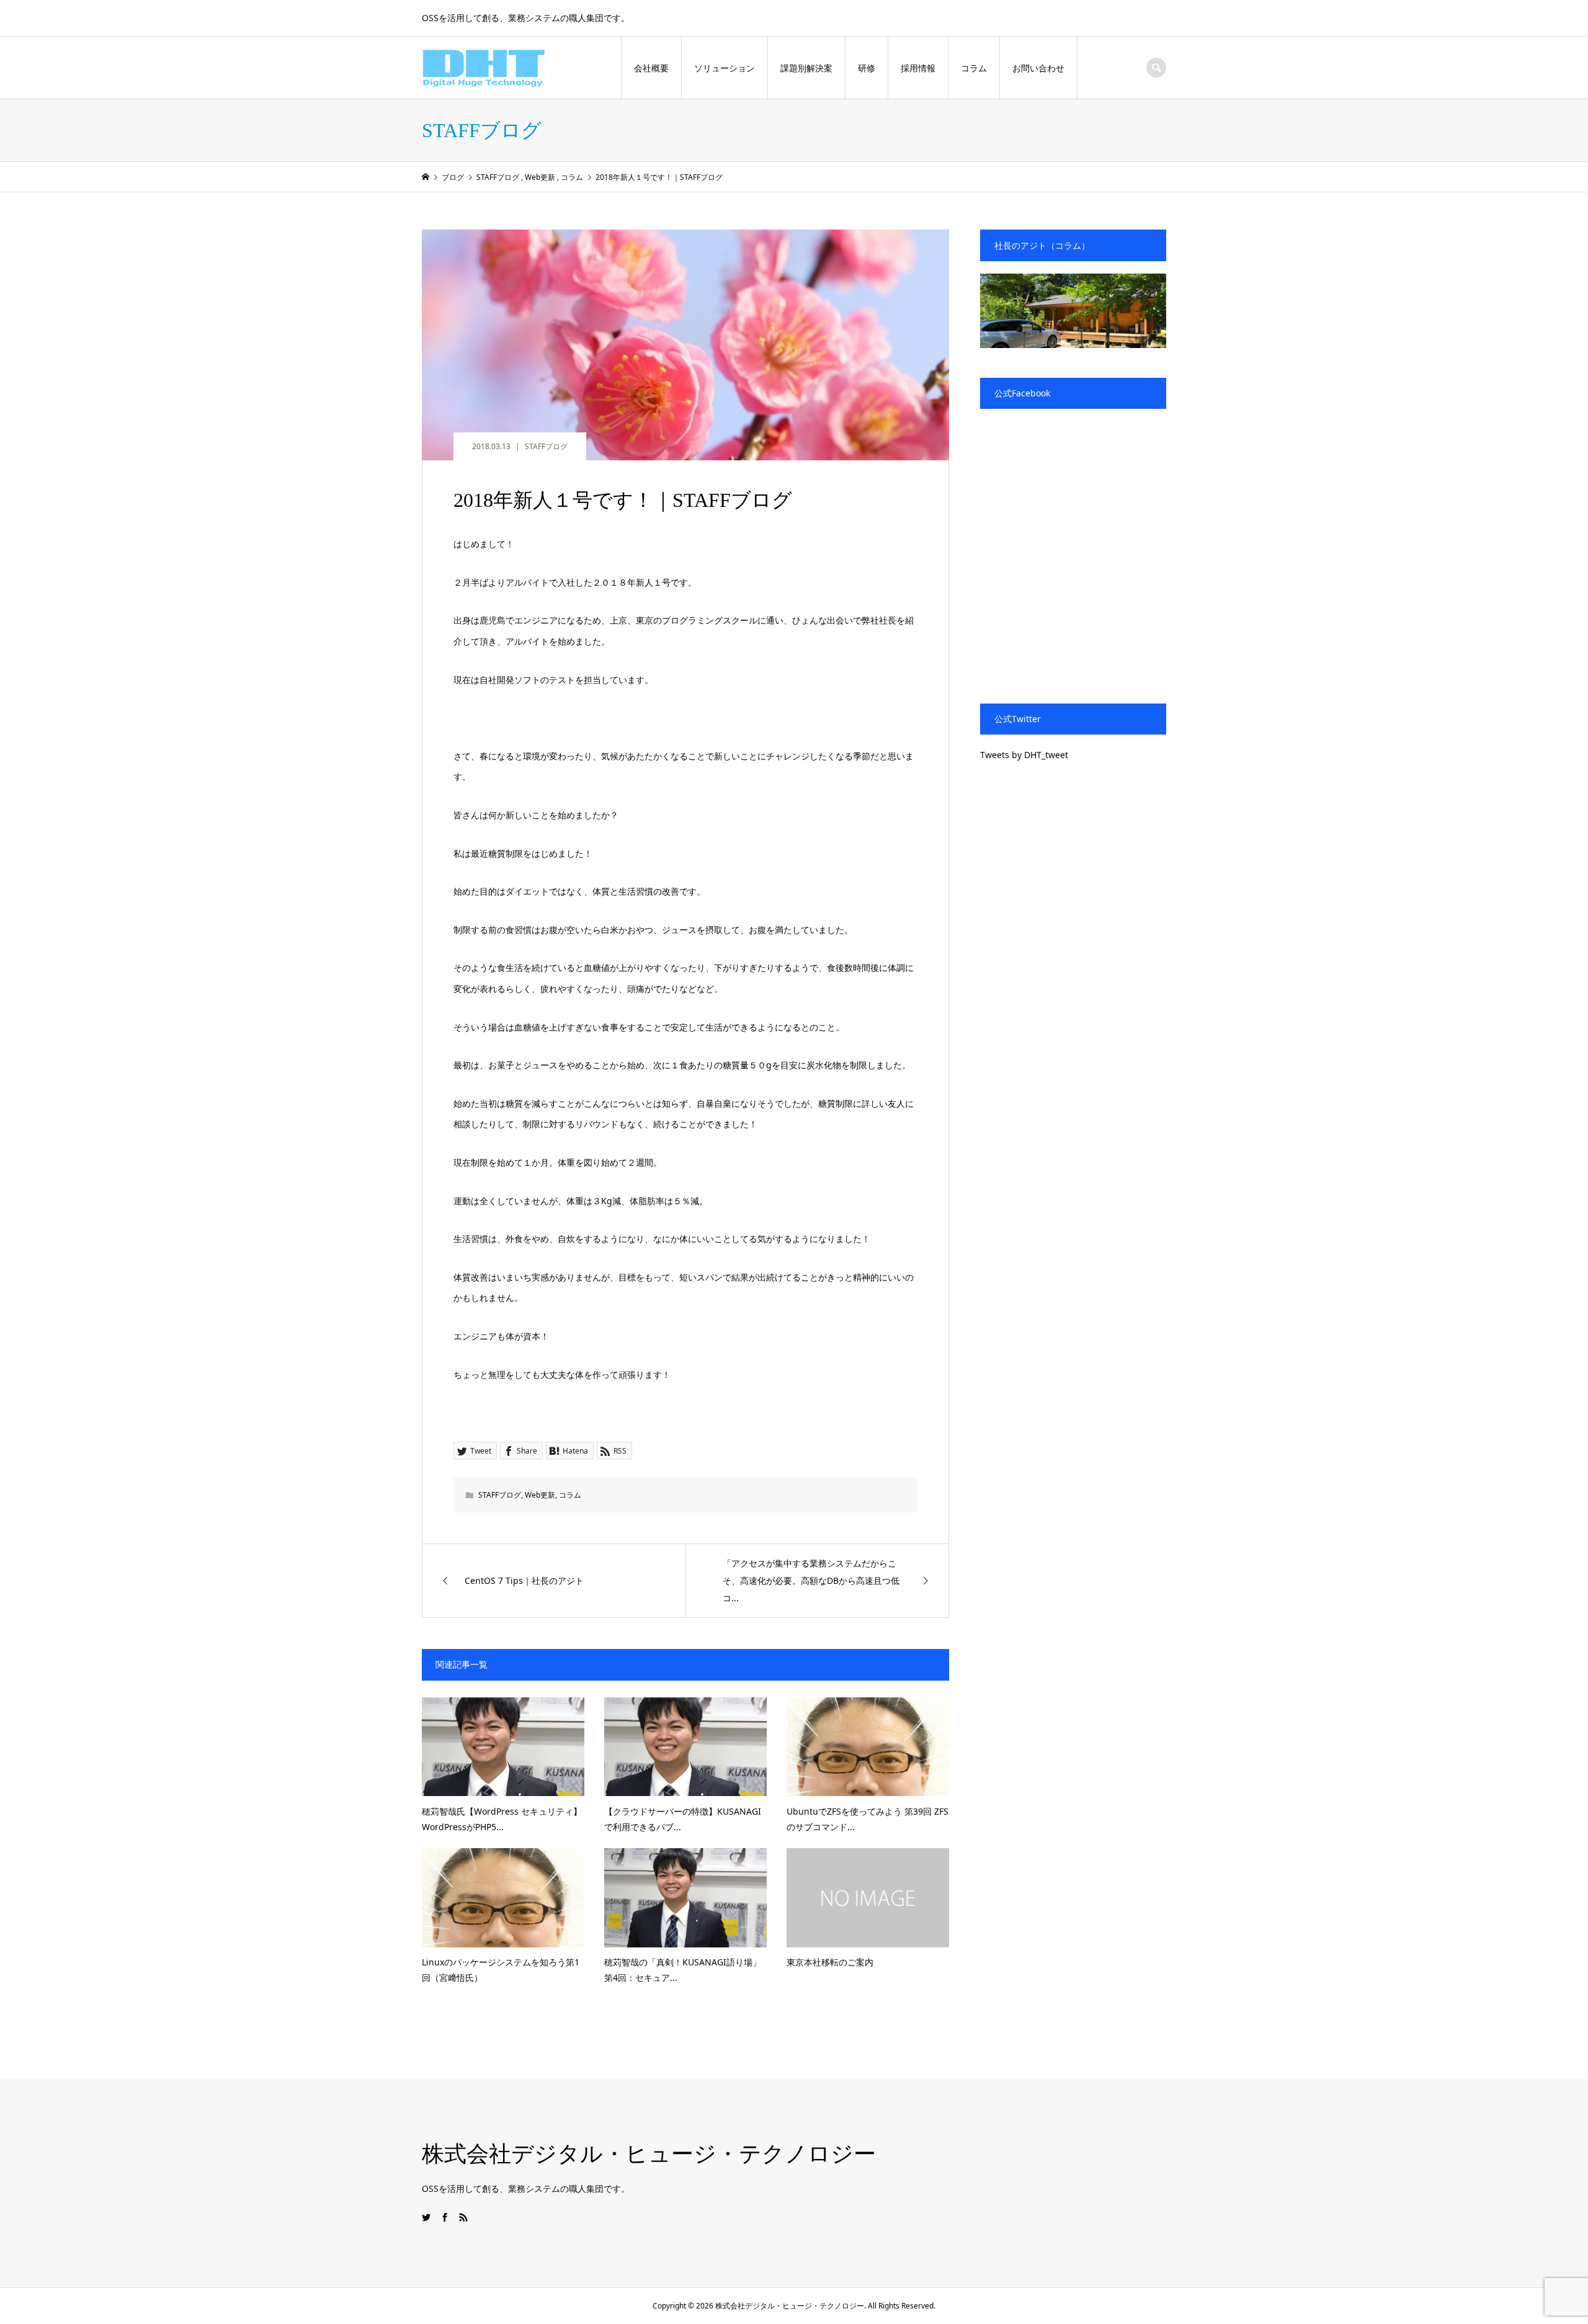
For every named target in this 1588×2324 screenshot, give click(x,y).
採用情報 (918, 68)
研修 (867, 68)
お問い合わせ (1038, 68)
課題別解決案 (806, 68)
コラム (974, 68)
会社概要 (651, 68)
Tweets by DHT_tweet (1024, 755)
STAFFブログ (546, 446)
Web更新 (540, 1495)
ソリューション (725, 68)
